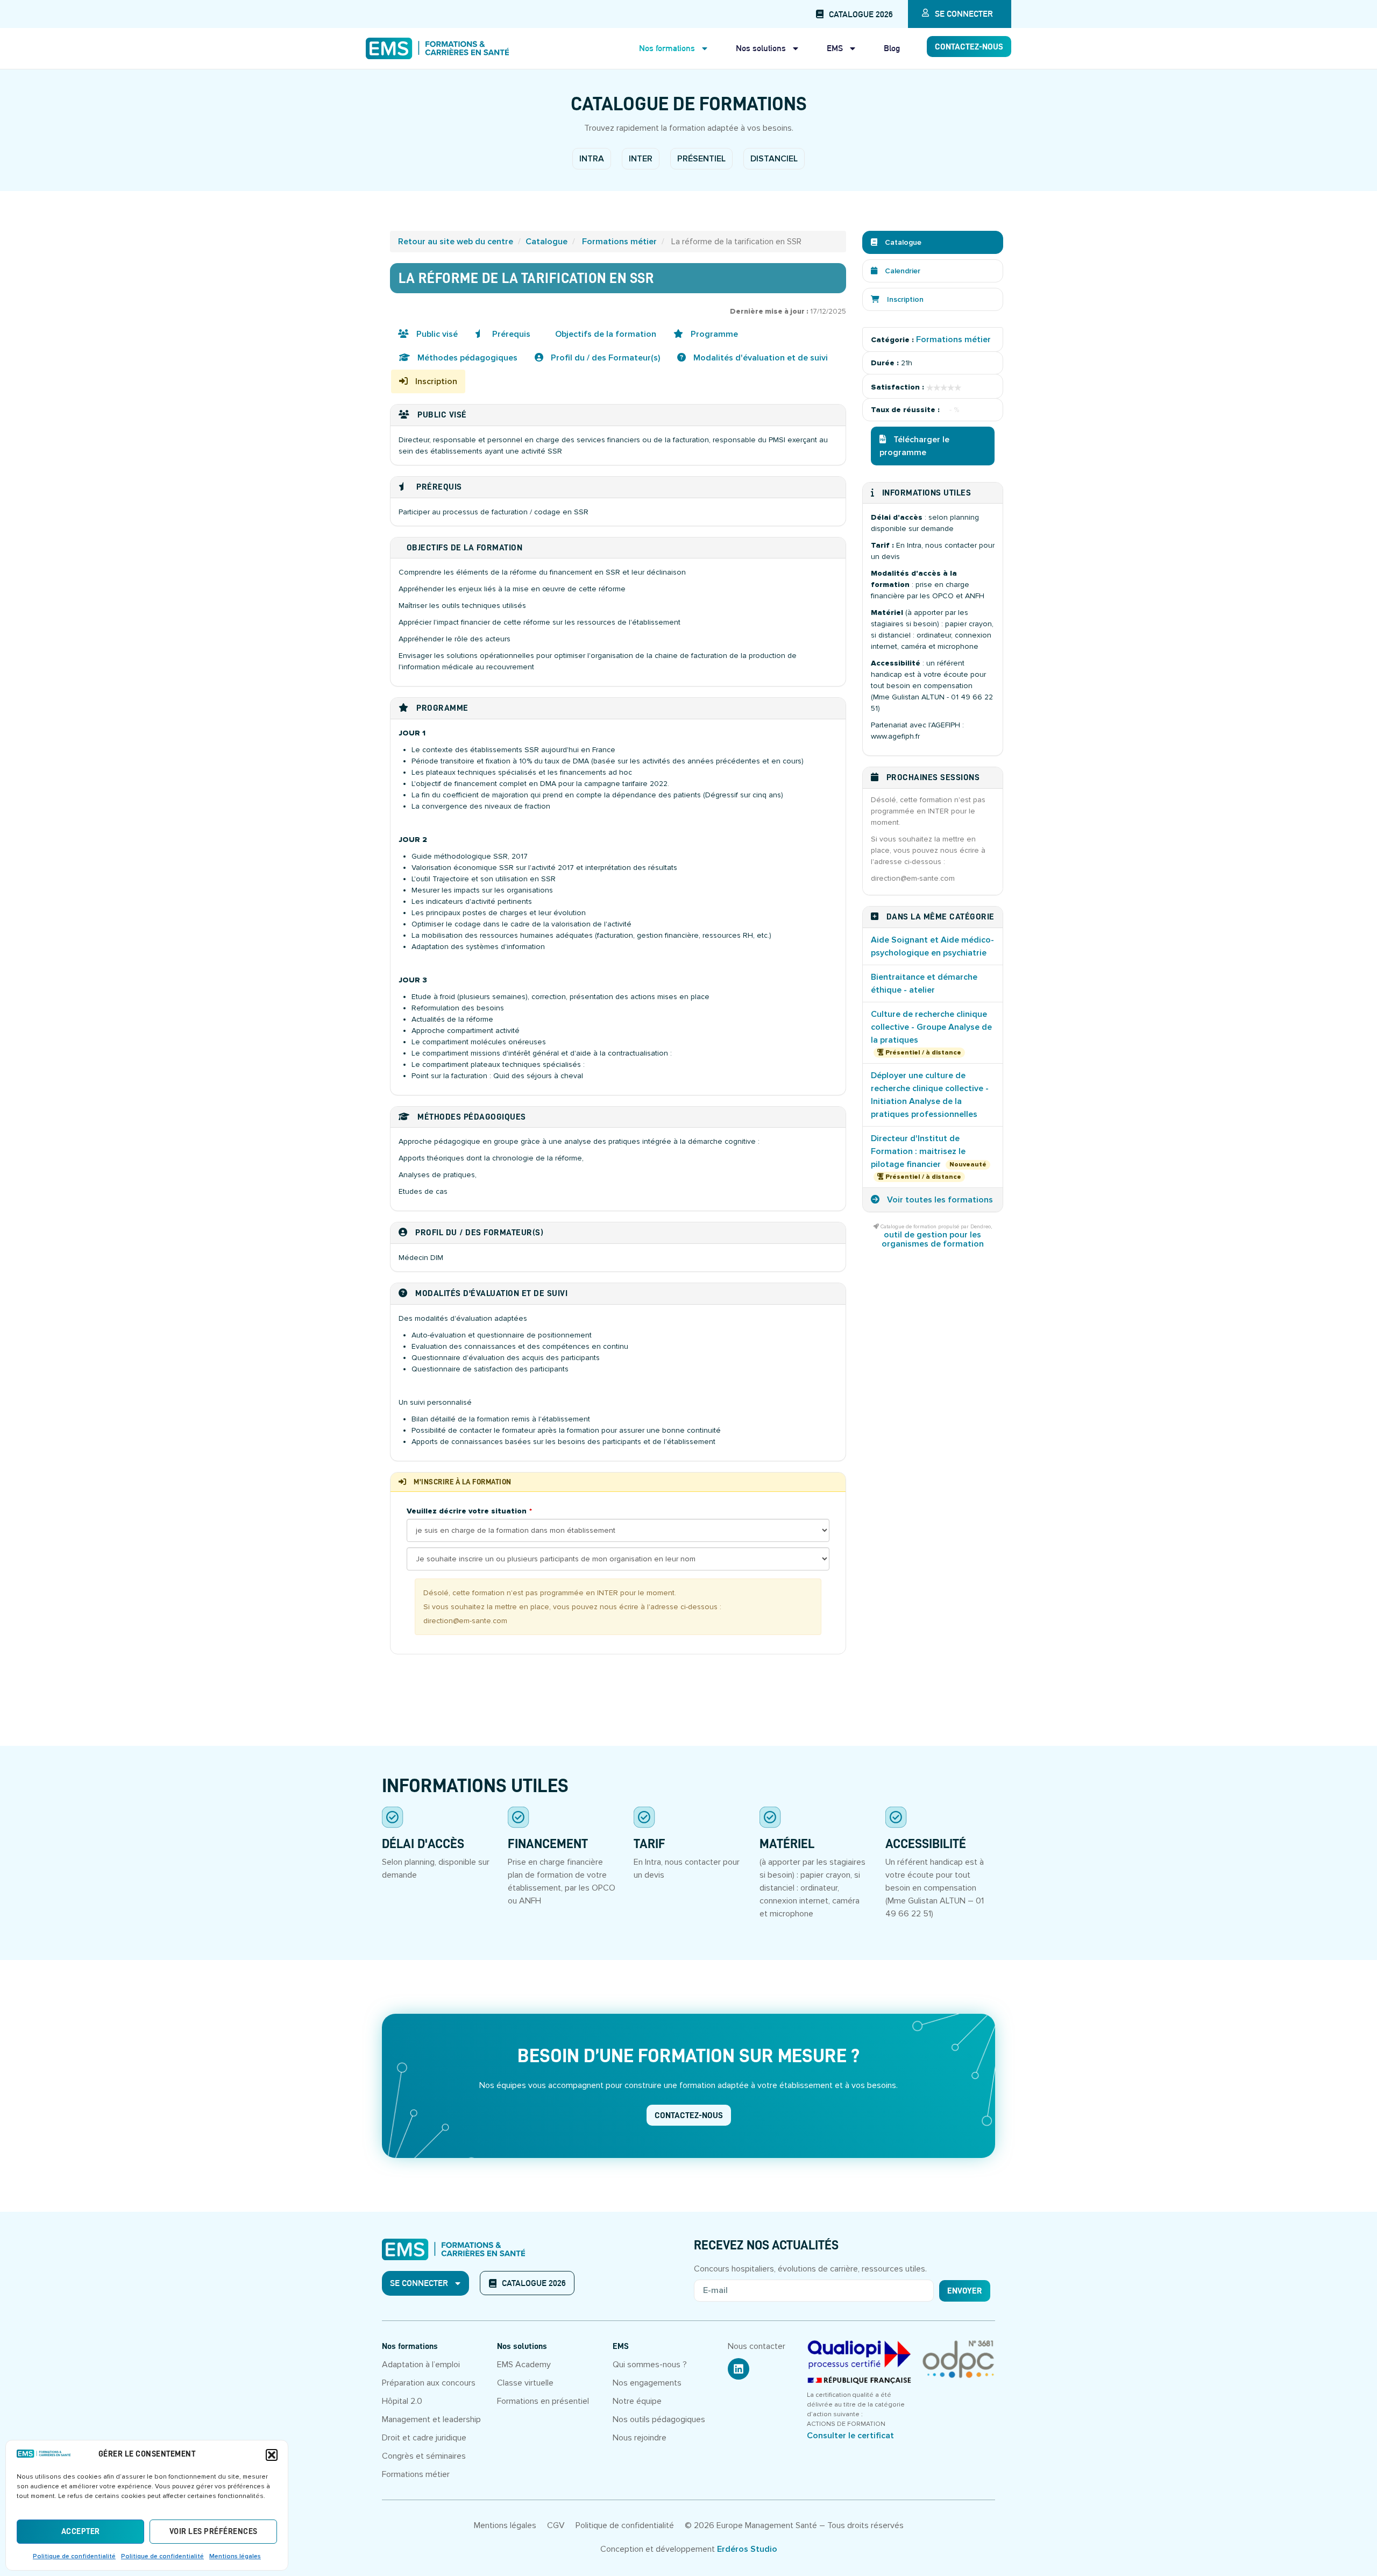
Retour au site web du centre (456, 242)
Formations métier (619, 242)
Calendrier (902, 271)
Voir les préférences (214, 2532)
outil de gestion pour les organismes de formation (933, 1239)
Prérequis (510, 334)
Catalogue (546, 242)
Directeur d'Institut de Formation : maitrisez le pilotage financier (918, 1151)
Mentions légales (235, 2556)
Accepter (81, 2532)
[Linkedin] (739, 2369)
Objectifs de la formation (605, 334)
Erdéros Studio (747, 2549)
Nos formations (667, 48)
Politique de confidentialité (74, 2556)
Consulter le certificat (850, 2436)
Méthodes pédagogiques (466, 358)
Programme (713, 334)
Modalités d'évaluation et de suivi (760, 358)
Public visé (436, 334)
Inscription (435, 381)
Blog (892, 48)
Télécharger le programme (914, 446)
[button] (272, 2455)
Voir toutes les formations (939, 1200)
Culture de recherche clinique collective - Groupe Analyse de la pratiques (931, 1027)
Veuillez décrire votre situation (467, 1511)
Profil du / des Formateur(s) (604, 358)
